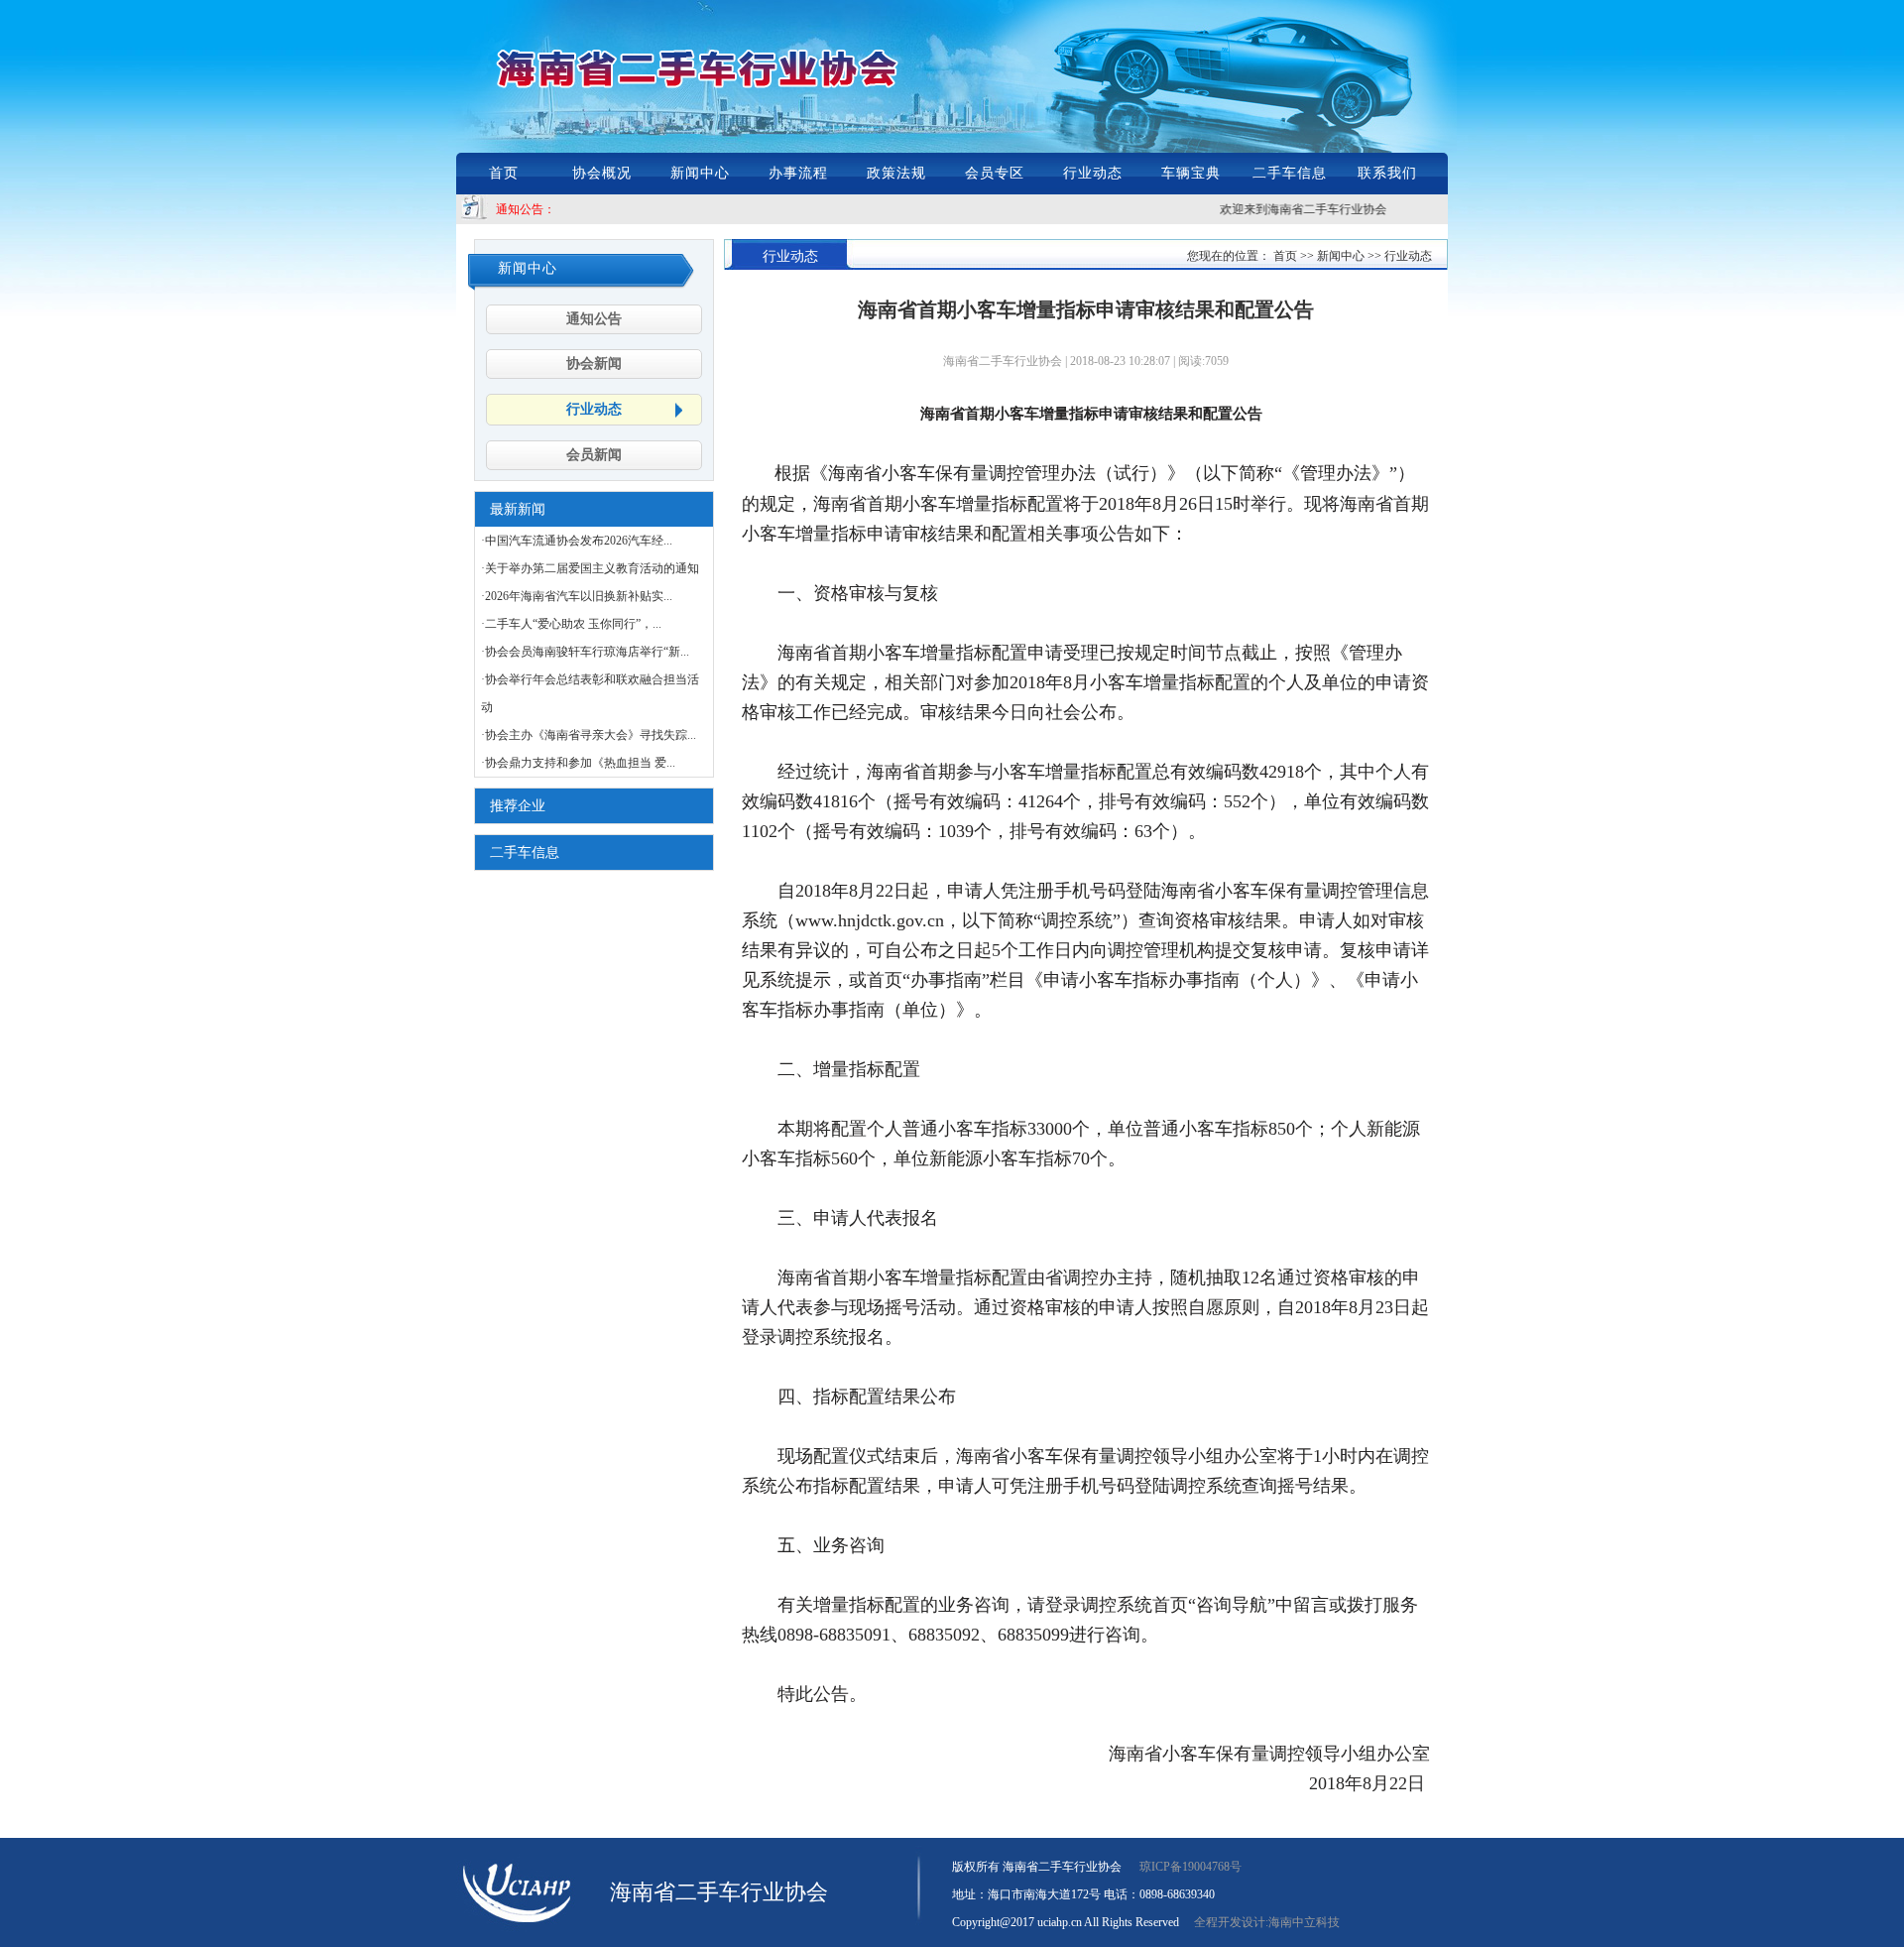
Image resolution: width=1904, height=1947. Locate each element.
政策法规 (896, 173)
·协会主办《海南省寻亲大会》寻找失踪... (589, 735)
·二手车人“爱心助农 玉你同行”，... (571, 624)
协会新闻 (594, 364)
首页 (504, 173)
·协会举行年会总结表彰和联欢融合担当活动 (590, 693)
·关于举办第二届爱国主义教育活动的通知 (590, 568)
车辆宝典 (1191, 173)
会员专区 (995, 173)
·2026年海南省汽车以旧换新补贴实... (577, 596)
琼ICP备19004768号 (1190, 1867)
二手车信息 (1290, 173)
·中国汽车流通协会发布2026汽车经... (577, 541)
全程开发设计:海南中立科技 (1267, 1922)
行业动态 (1093, 173)
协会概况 (602, 173)
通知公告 (594, 319)
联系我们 (1387, 173)
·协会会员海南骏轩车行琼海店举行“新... (585, 652)
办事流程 (798, 173)
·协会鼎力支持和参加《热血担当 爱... (578, 763)
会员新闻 (594, 455)
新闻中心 (700, 173)
